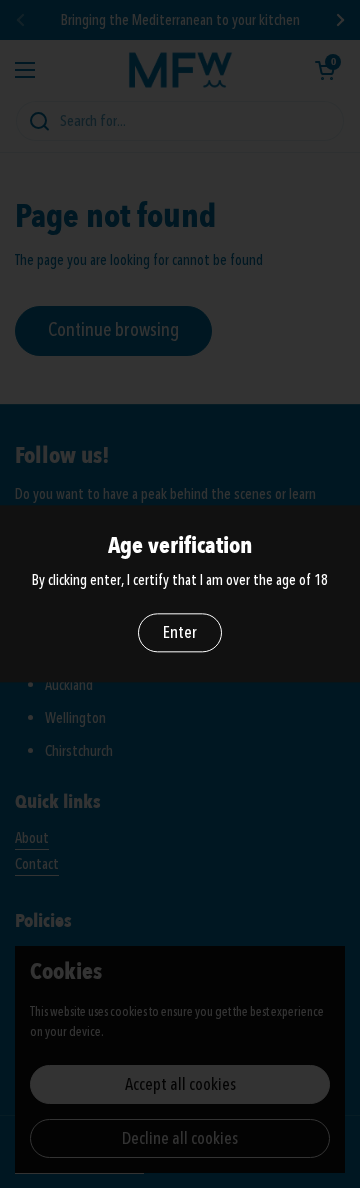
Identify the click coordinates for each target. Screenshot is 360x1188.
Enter (180, 632)
